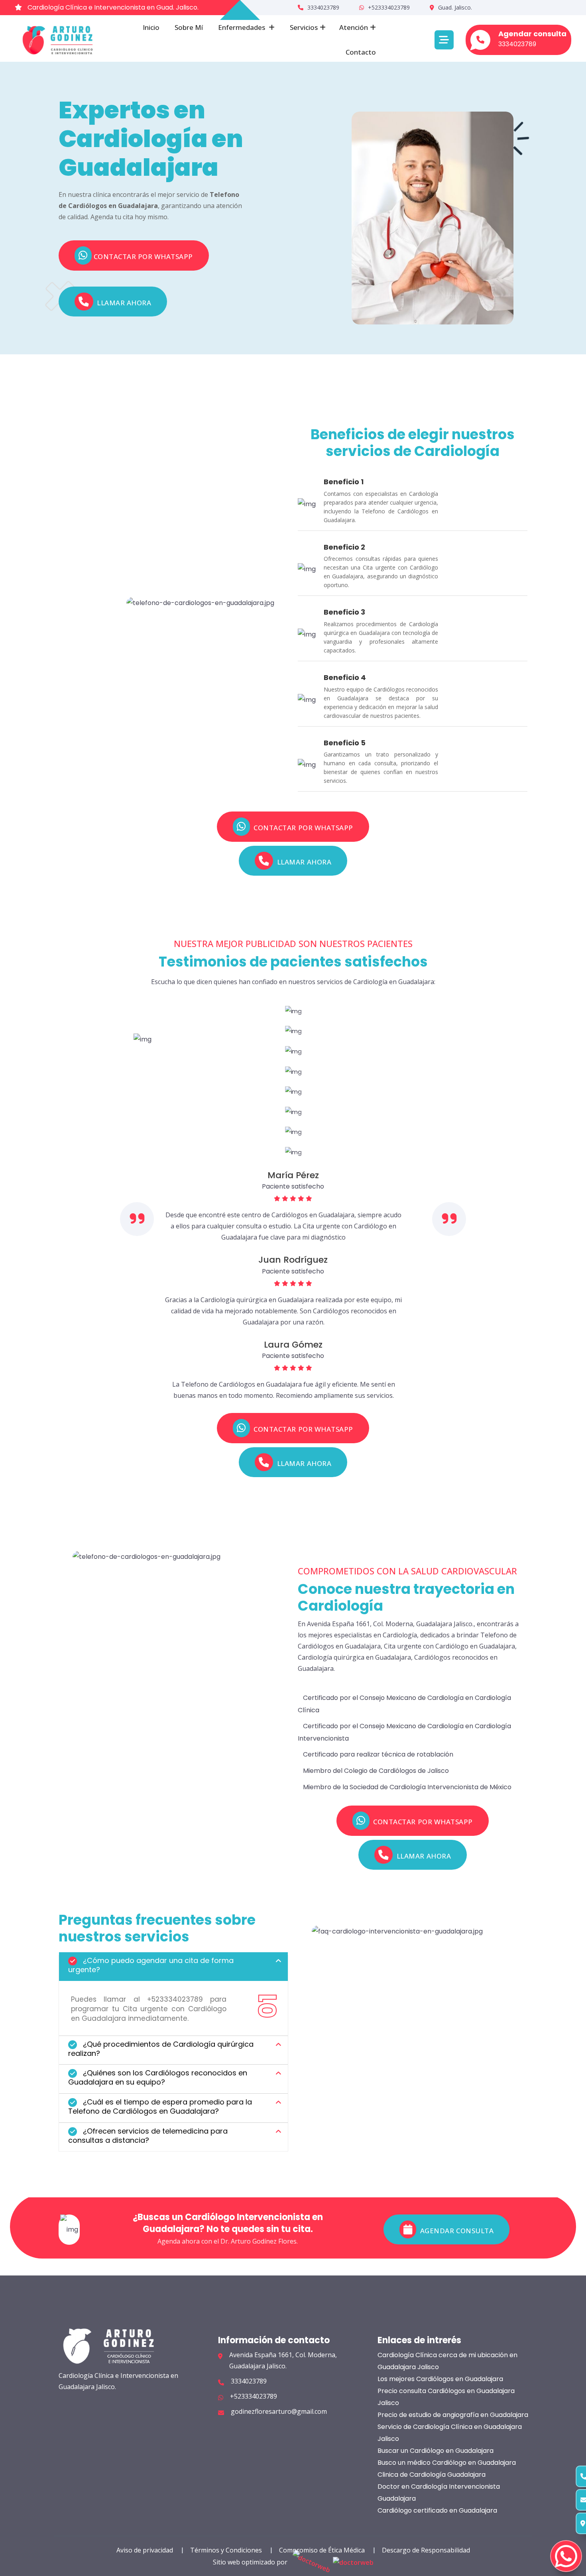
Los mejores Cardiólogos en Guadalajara (440, 2379)
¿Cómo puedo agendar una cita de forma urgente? (151, 1965)
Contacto (361, 52)
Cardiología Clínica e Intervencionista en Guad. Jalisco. (112, 7)
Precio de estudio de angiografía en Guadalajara (453, 2415)
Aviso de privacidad (145, 2550)
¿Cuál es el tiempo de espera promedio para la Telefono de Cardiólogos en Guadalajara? (160, 2106)
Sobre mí (189, 27)
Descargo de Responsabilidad (426, 2550)
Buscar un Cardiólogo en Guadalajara (436, 2451)
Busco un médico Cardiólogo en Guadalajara (447, 2463)
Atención (354, 27)
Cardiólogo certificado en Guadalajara (437, 2510)
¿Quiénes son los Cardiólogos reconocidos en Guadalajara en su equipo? (158, 2077)
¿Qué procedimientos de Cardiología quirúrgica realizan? (161, 2049)
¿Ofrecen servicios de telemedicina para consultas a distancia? (148, 2136)
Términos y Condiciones (226, 2550)
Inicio (151, 27)
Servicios (304, 27)
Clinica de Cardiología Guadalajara (432, 2475)
